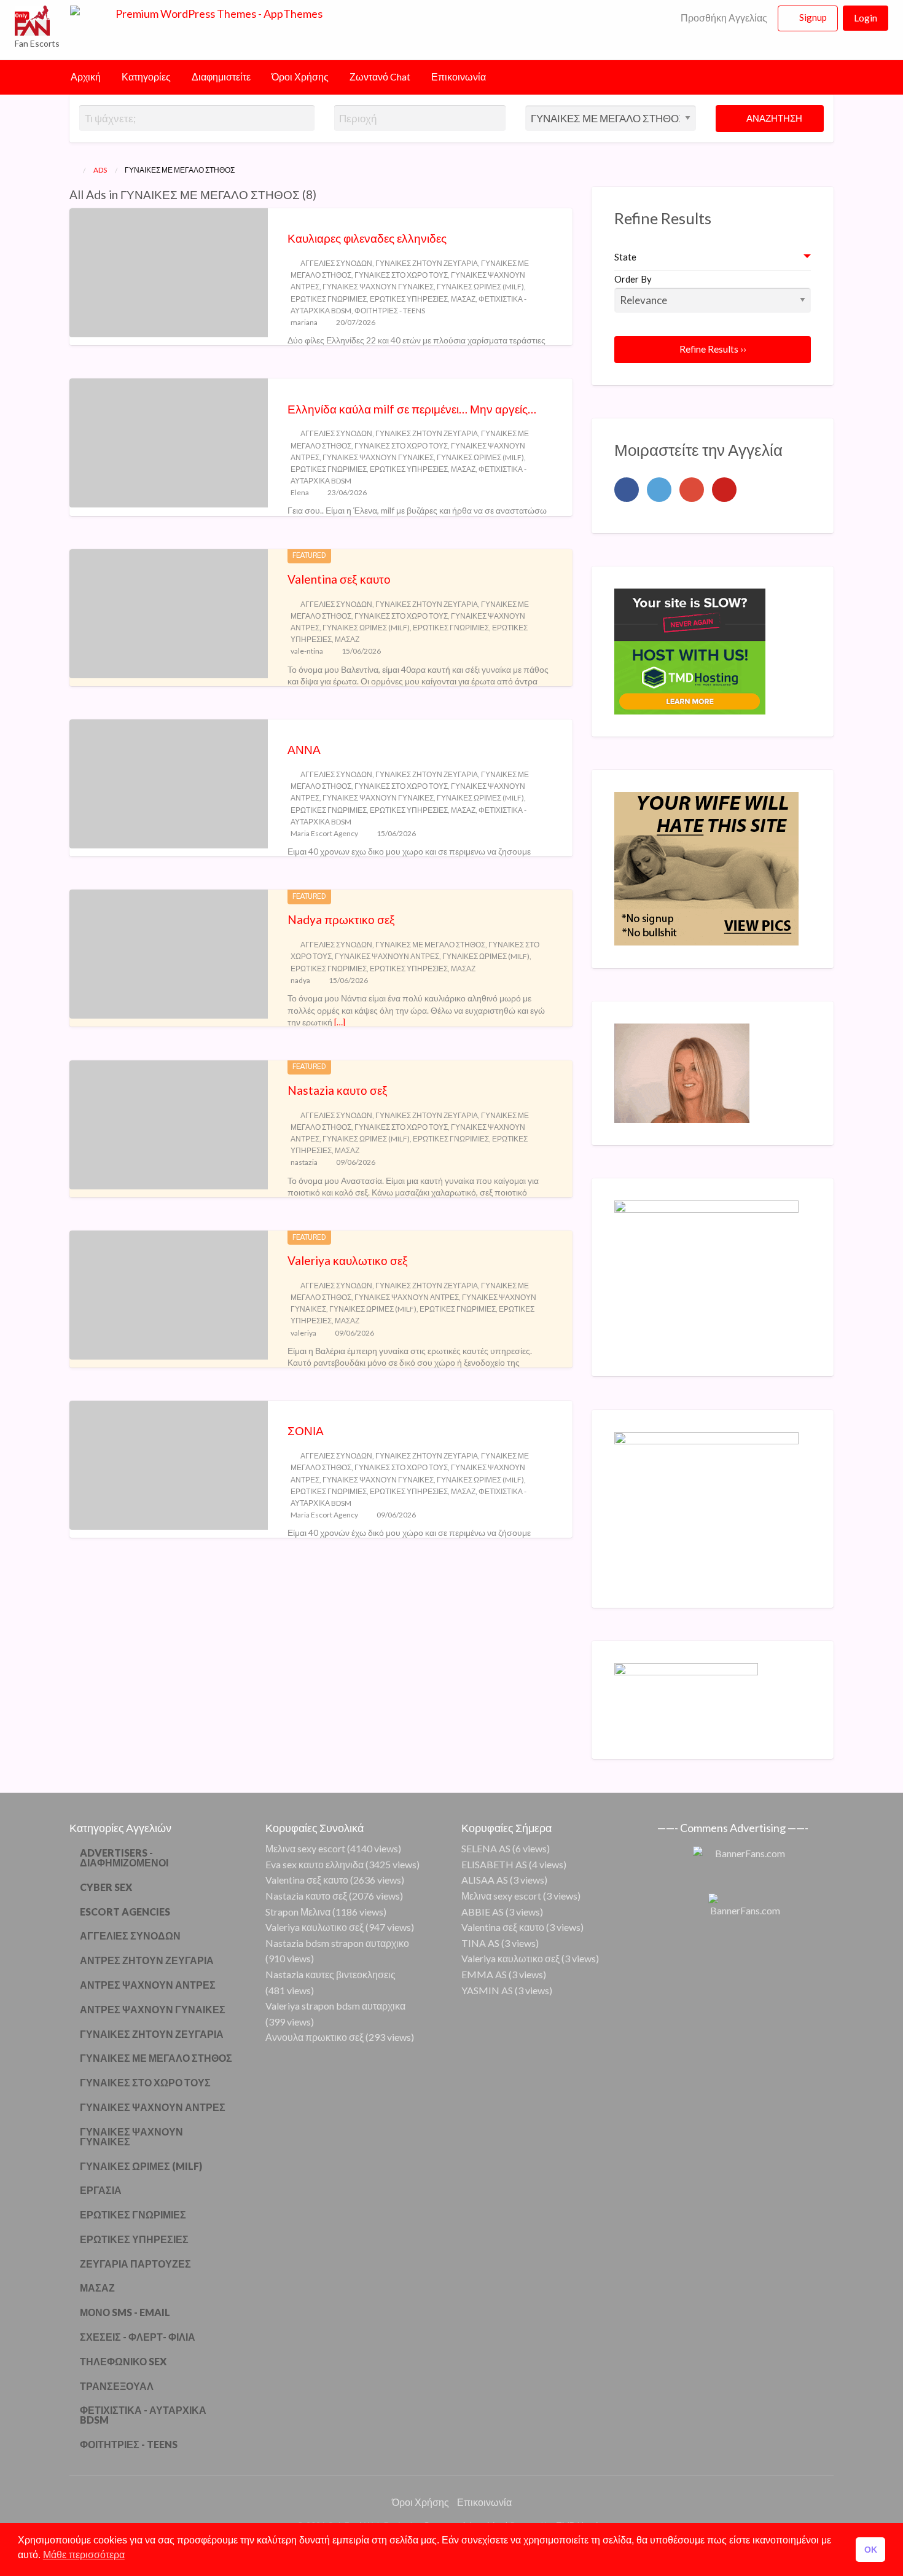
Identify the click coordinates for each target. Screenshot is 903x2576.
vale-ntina (307, 651)
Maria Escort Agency (324, 833)
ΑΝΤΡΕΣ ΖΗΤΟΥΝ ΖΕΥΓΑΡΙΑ (147, 1960)
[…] (340, 1022)
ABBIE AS (483, 1912)
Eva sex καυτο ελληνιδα (315, 1864)
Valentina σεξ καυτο (339, 579)
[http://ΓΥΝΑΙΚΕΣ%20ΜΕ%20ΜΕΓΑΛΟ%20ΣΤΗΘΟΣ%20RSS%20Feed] (322, 194)
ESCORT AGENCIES (125, 1912)
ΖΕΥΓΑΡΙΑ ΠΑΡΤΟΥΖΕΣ (135, 2264)
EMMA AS (484, 1974)
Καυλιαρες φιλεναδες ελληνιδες (367, 238)
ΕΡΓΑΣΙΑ (101, 2190)
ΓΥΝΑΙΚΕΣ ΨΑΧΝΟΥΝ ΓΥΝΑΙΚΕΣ (378, 287)
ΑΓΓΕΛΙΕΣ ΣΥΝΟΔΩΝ (336, 263)
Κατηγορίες (146, 77)
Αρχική (86, 77)
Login (866, 18)
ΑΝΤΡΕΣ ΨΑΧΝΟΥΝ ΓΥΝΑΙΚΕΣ (153, 2009)
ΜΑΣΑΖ (463, 299)
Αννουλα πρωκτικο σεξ (315, 2037)
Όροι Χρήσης (300, 77)
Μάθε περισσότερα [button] (84, 2555)
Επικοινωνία (459, 77)
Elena (300, 492)
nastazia (304, 1162)
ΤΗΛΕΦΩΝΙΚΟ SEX (123, 2361)
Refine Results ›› (713, 349)
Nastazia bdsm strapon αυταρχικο (337, 1943)
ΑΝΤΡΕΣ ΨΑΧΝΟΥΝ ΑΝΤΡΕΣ (148, 1985)
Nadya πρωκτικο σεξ (341, 919)
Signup (813, 17)
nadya (300, 980)
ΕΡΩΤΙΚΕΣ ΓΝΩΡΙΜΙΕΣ (329, 299)
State (625, 257)
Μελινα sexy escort (305, 1848)
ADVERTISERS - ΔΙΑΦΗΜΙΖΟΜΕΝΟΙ (124, 1858)
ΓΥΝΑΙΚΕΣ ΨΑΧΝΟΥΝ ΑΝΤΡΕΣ (387, 956)
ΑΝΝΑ (304, 749)
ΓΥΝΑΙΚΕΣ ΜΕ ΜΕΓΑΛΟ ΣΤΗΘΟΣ (430, 945)
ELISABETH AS (494, 1864)
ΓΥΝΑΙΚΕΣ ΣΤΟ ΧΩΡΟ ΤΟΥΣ (401, 275)
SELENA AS (486, 1848)
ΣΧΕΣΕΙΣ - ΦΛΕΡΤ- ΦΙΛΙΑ (138, 2337)
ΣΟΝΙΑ (306, 1431)
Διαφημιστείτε (221, 77)
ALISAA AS (485, 1880)
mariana (304, 322)
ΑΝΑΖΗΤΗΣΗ (773, 118)
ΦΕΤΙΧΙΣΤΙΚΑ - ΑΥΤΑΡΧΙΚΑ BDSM (143, 2415)
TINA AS (480, 1943)
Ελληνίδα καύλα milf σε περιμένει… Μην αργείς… (412, 409)
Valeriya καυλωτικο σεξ (348, 1260)
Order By (633, 279)
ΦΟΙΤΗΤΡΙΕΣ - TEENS (390, 311)
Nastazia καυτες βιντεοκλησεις (330, 1974)
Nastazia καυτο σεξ (338, 1090)
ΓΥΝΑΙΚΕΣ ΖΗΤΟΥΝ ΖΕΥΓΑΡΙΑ (427, 263)
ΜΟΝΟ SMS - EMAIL (125, 2312)
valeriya (303, 1333)
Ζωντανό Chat (380, 77)
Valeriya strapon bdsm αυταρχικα (335, 2006)
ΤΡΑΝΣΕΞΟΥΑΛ (117, 2386)
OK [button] (871, 2550)
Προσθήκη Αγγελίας (723, 18)
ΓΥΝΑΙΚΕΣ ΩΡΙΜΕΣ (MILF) (480, 287)
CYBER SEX (106, 1887)
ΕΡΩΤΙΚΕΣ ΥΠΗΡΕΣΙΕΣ (409, 299)
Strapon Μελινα (298, 1912)
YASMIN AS (487, 1990)
